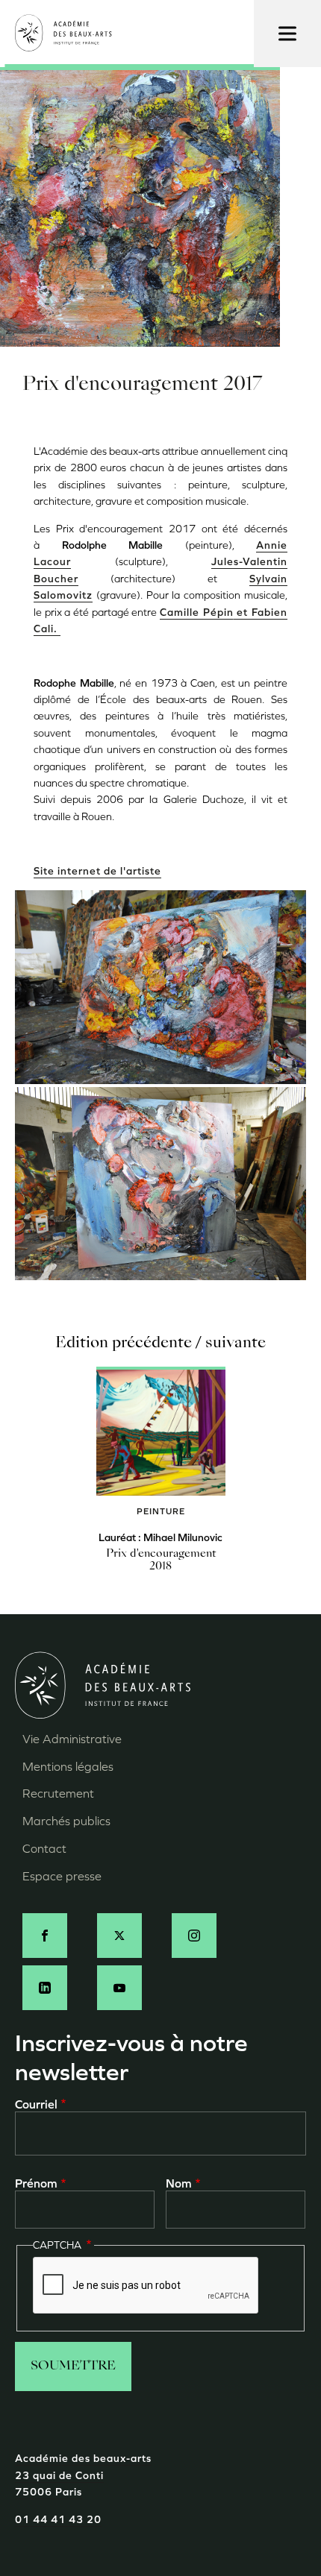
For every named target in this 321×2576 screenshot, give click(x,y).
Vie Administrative (72, 1739)
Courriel (36, 2104)
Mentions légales (68, 1767)
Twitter (119, 1936)
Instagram (194, 1936)
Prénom (36, 2183)
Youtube (119, 1988)
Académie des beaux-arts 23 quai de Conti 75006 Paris (83, 2475)
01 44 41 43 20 (58, 2520)
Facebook (45, 1936)
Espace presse (62, 1876)
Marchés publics (66, 1821)
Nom (179, 2183)
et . (160, 621)
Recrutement (58, 1794)
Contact (44, 1849)
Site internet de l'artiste (97, 871)
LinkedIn (45, 1988)
